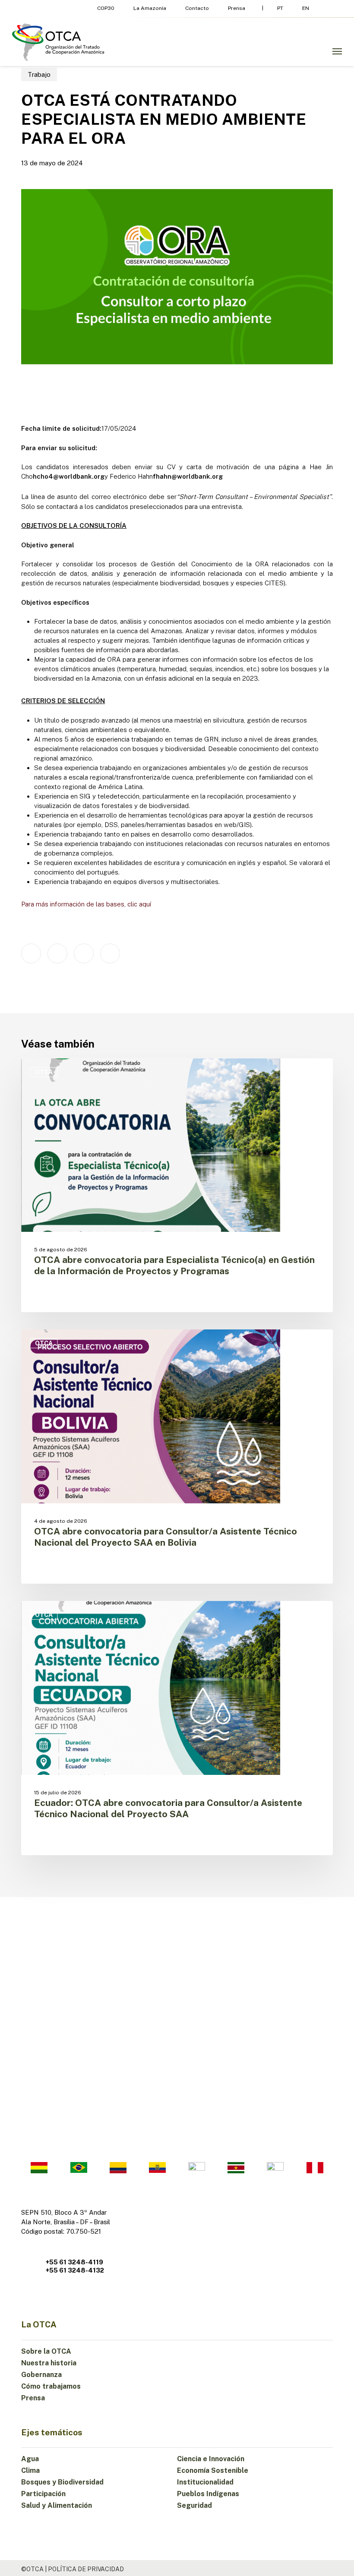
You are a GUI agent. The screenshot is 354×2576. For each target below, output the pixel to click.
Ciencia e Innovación (211, 2459)
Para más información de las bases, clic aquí (86, 904)
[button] (337, 51)
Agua (30, 2459)
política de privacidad (86, 2569)
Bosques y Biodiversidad (62, 2482)
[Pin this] (110, 953)
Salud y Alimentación (57, 2505)
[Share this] (31, 953)
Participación (43, 2494)
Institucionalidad (205, 2482)
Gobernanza (41, 2375)
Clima (30, 2470)
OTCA (44, 1072)
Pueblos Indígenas (208, 2494)
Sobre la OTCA (46, 2351)
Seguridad (194, 2505)
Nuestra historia (49, 2363)
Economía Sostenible (213, 2470)
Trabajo (39, 74)
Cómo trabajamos (51, 2386)
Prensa (33, 2398)
